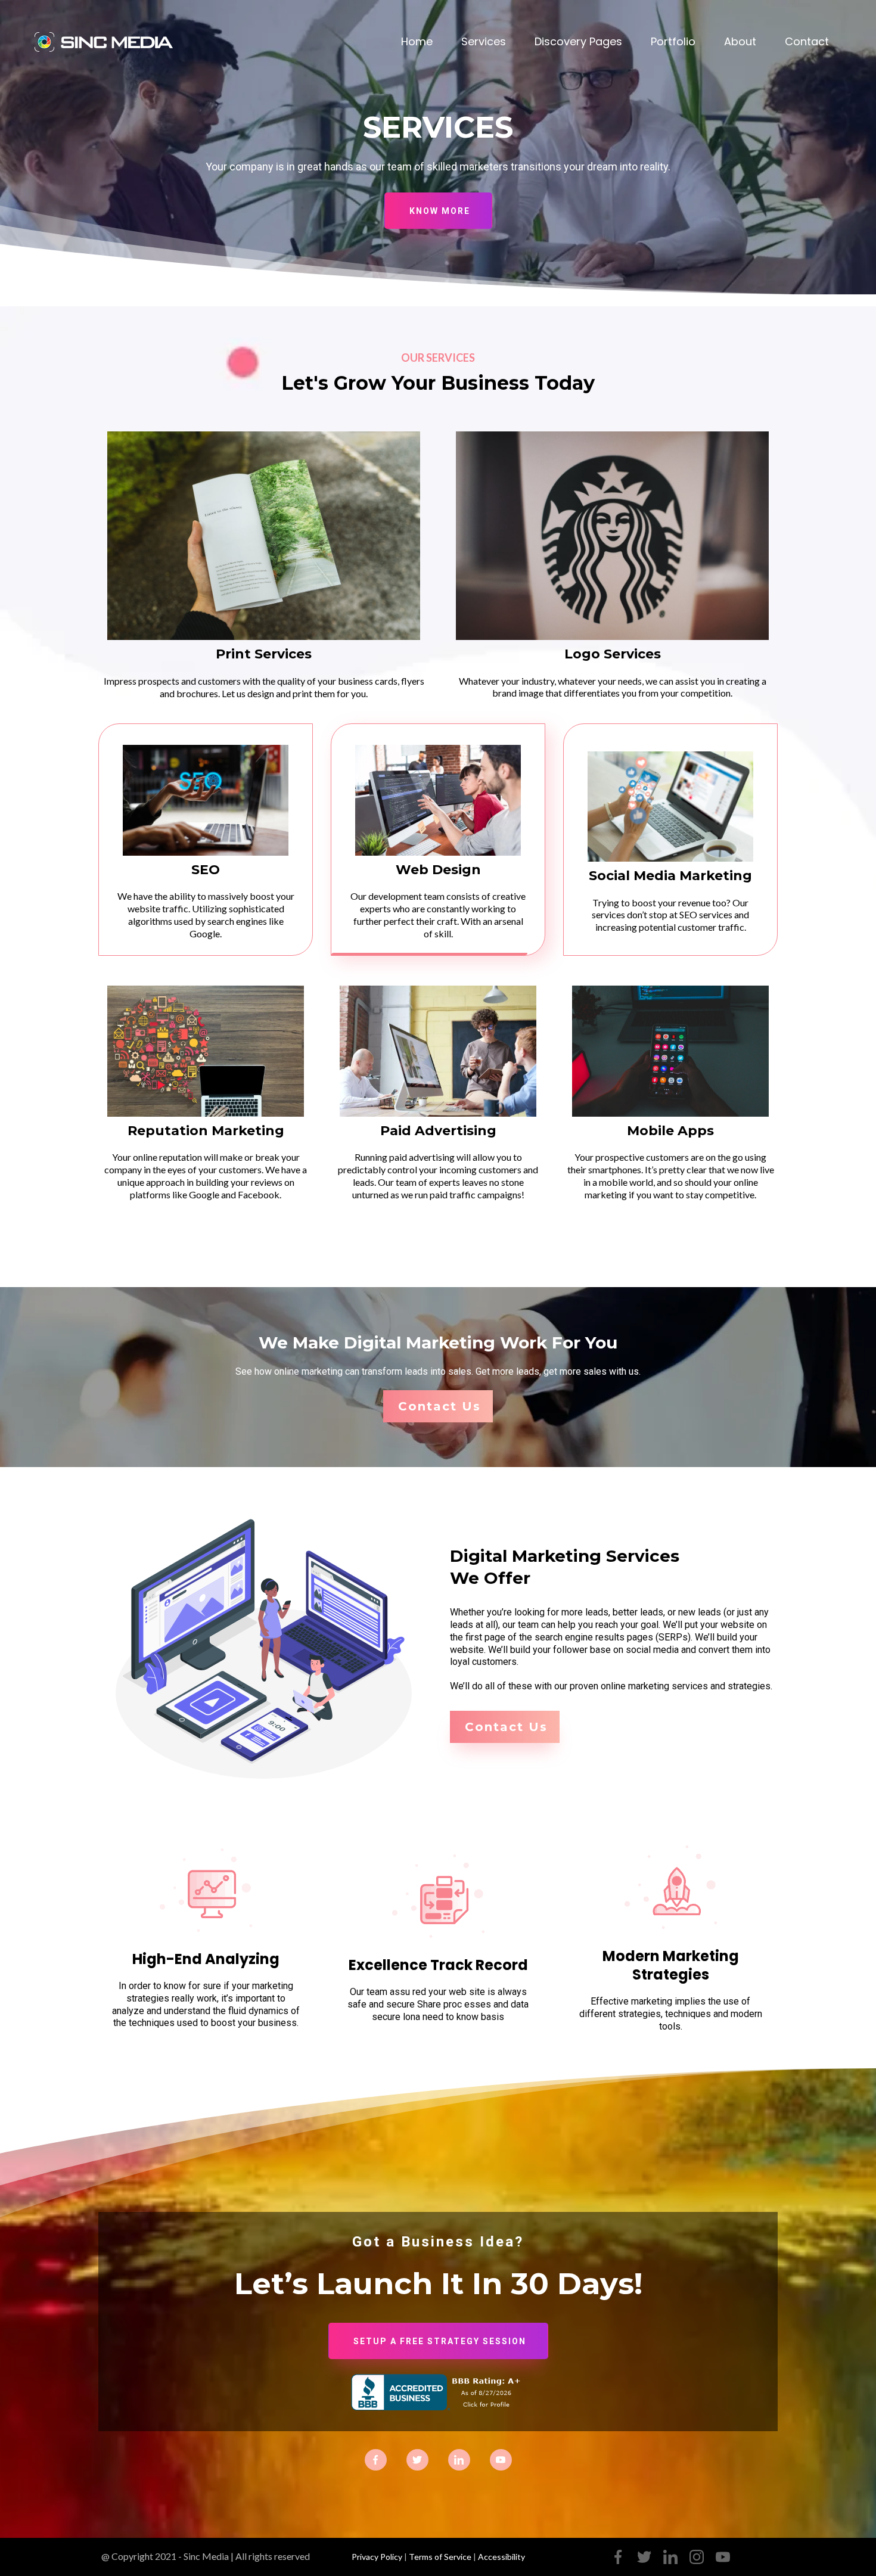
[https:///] (107, 41)
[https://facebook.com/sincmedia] (376, 2459)
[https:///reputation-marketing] (206, 1051)
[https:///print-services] (264, 536)
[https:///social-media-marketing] (670, 807)
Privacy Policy (377, 2557)
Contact (807, 41)
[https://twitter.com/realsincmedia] (417, 2459)
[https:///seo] (206, 800)
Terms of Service (440, 2557)
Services (484, 41)
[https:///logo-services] (612, 536)
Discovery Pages (578, 41)
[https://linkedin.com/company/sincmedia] (459, 2459)
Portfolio (673, 41)
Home (417, 41)
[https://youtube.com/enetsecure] (723, 2557)
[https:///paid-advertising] (438, 1051)
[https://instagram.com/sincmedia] (501, 2459)
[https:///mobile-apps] (670, 1051)
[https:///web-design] (438, 800)
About (740, 41)
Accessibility (501, 2557)
